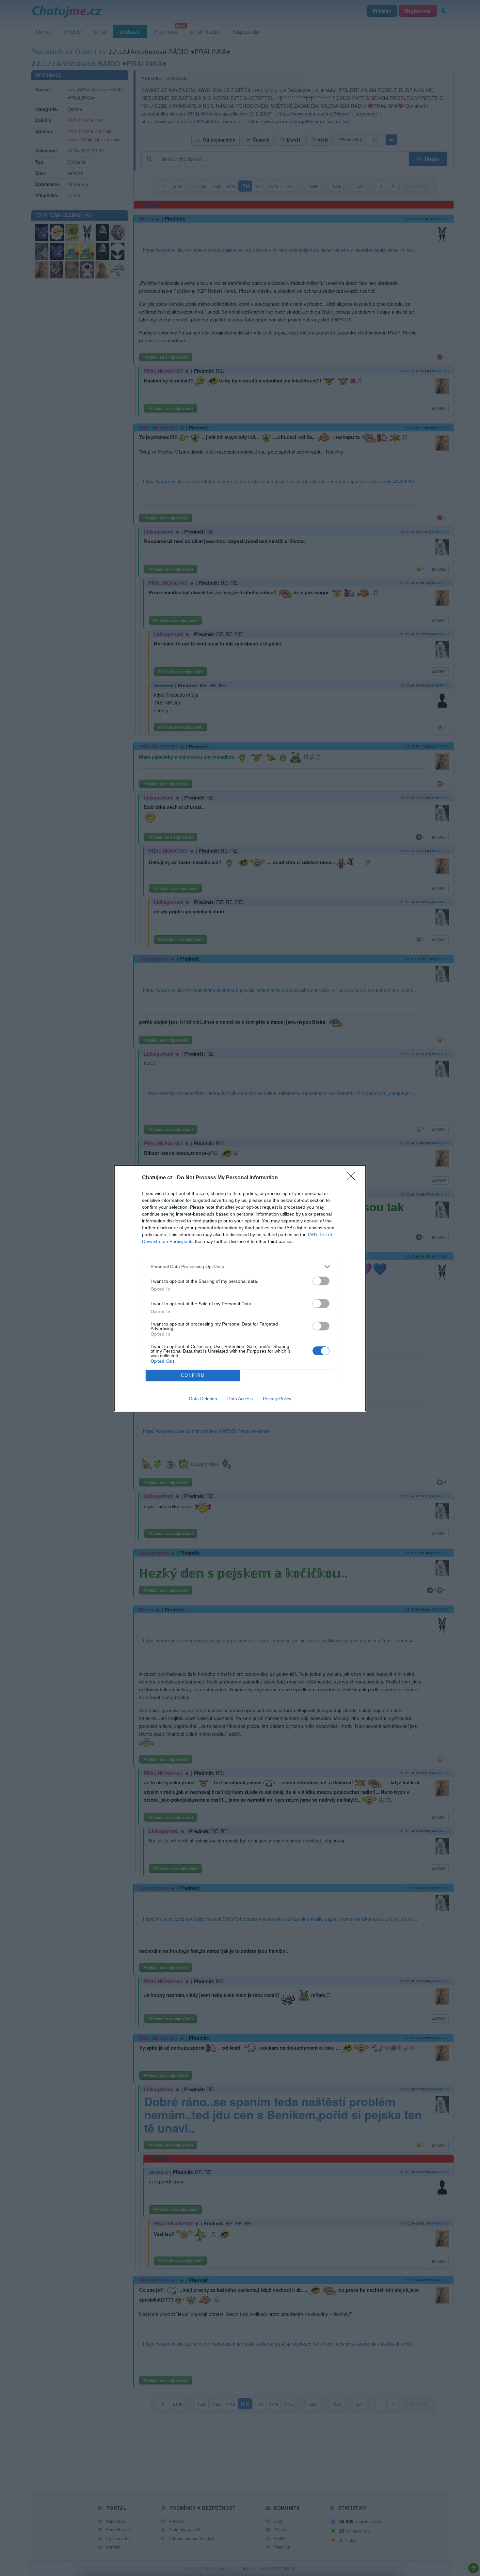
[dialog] (240, 1288)
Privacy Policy (277, 1399)
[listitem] (240, 1267)
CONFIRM (193, 1375)
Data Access (240, 1399)
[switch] (321, 1281)
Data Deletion (203, 1399)
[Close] (353, 1178)
